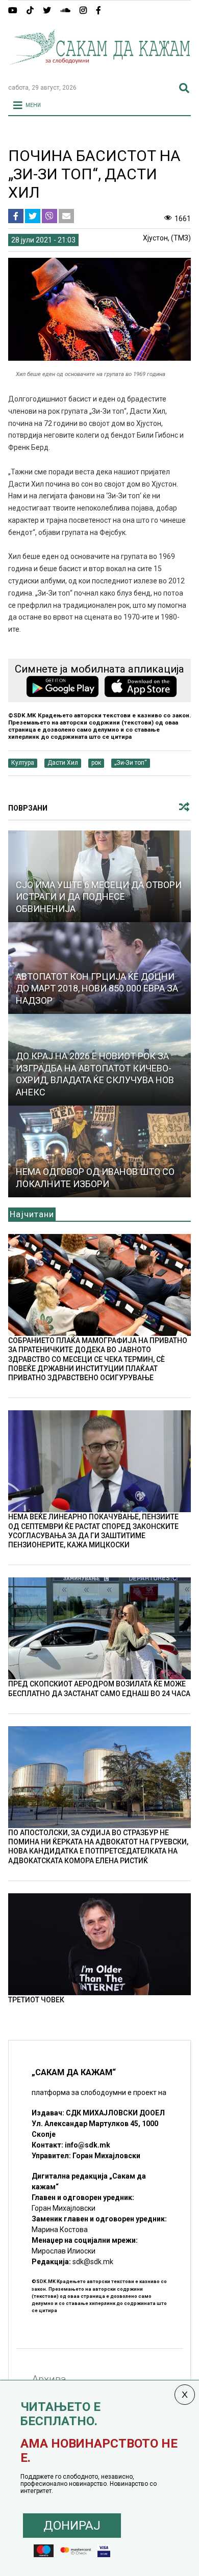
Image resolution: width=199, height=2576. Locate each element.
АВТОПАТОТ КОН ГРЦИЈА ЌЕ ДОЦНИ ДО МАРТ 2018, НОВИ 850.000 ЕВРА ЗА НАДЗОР (97, 988)
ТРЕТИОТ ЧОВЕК (36, 2000)
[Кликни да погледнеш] (100, 1151)
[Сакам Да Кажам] (100, 71)
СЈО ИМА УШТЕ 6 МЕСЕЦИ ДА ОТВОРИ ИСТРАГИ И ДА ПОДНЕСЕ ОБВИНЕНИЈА (99, 897)
